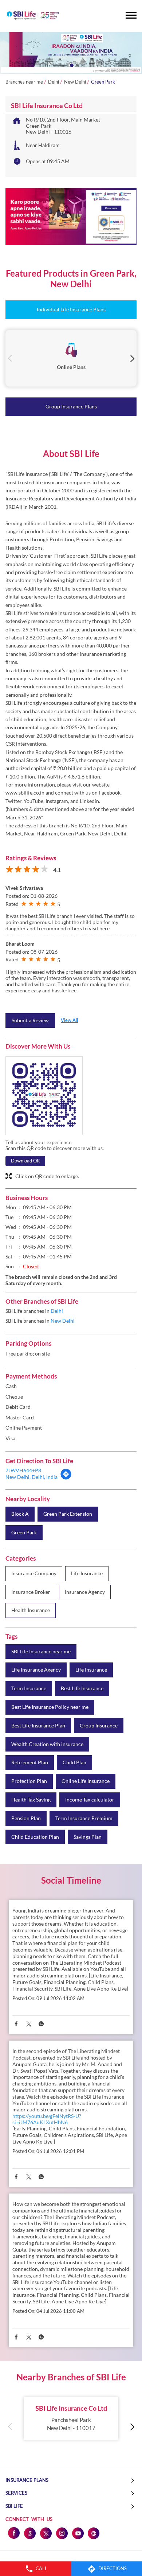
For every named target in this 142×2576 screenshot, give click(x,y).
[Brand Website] (94, 2533)
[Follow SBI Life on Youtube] (78, 2533)
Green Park (24, 1533)
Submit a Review (30, 1020)
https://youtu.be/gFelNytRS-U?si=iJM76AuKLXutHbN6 (47, 2119)
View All (69, 1020)
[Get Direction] (66, 1478)
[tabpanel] (71, 53)
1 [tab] (71, 65)
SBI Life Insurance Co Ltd (71, 2408)
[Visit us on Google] (29, 2533)
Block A (20, 1514)
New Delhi (75, 82)
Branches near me (24, 82)
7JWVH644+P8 (23, 1470)
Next (132, 358)
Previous (10, 358)
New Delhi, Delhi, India (31, 1477)
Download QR (25, 1161)
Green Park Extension (68, 1514)
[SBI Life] (33, 16)
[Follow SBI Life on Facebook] (13, 2533)
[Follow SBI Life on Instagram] (62, 2533)
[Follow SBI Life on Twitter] (46, 2533)
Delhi (54, 82)
